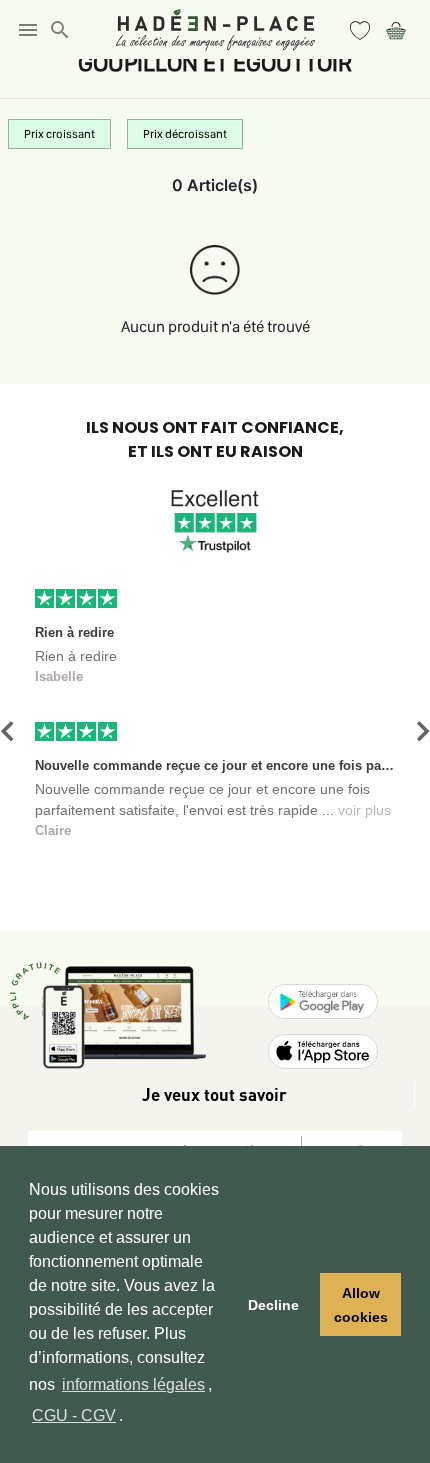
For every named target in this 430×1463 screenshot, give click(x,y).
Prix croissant (59, 134)
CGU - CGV (74, 1415)
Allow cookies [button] (361, 1305)
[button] (7, 731)
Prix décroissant (185, 134)
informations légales (133, 1384)
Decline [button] (273, 1305)
